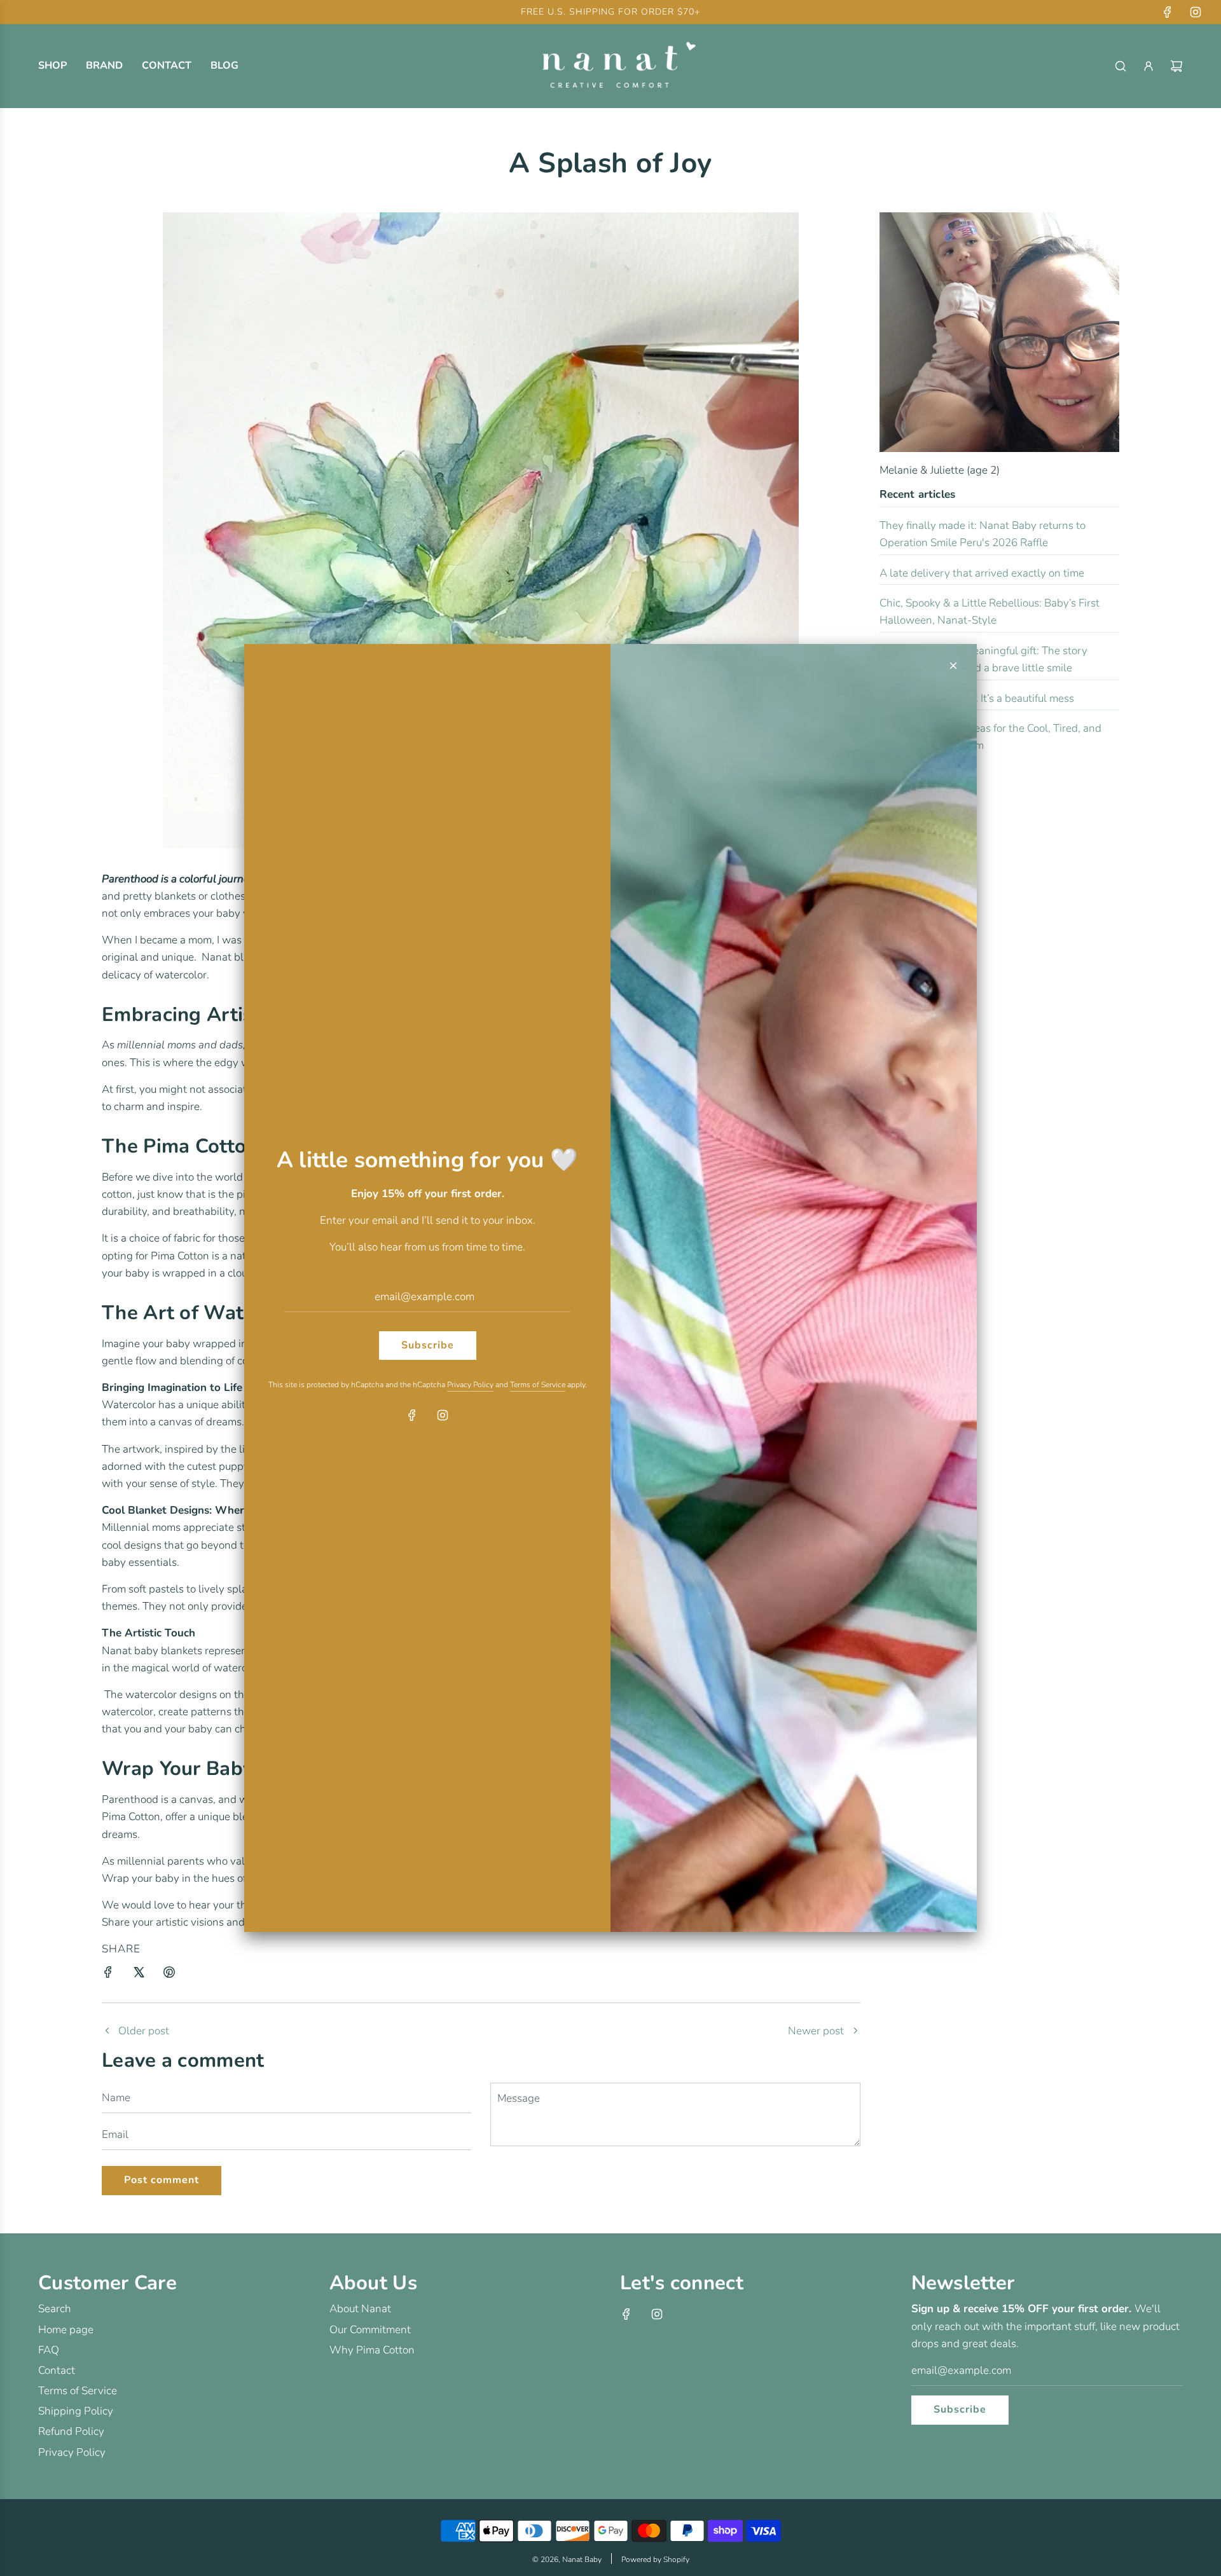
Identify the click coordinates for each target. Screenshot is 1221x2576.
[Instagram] (443, 1415)
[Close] (953, 666)
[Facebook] (412, 1415)
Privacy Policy (470, 1385)
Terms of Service (538, 1385)
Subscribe (428, 1345)
